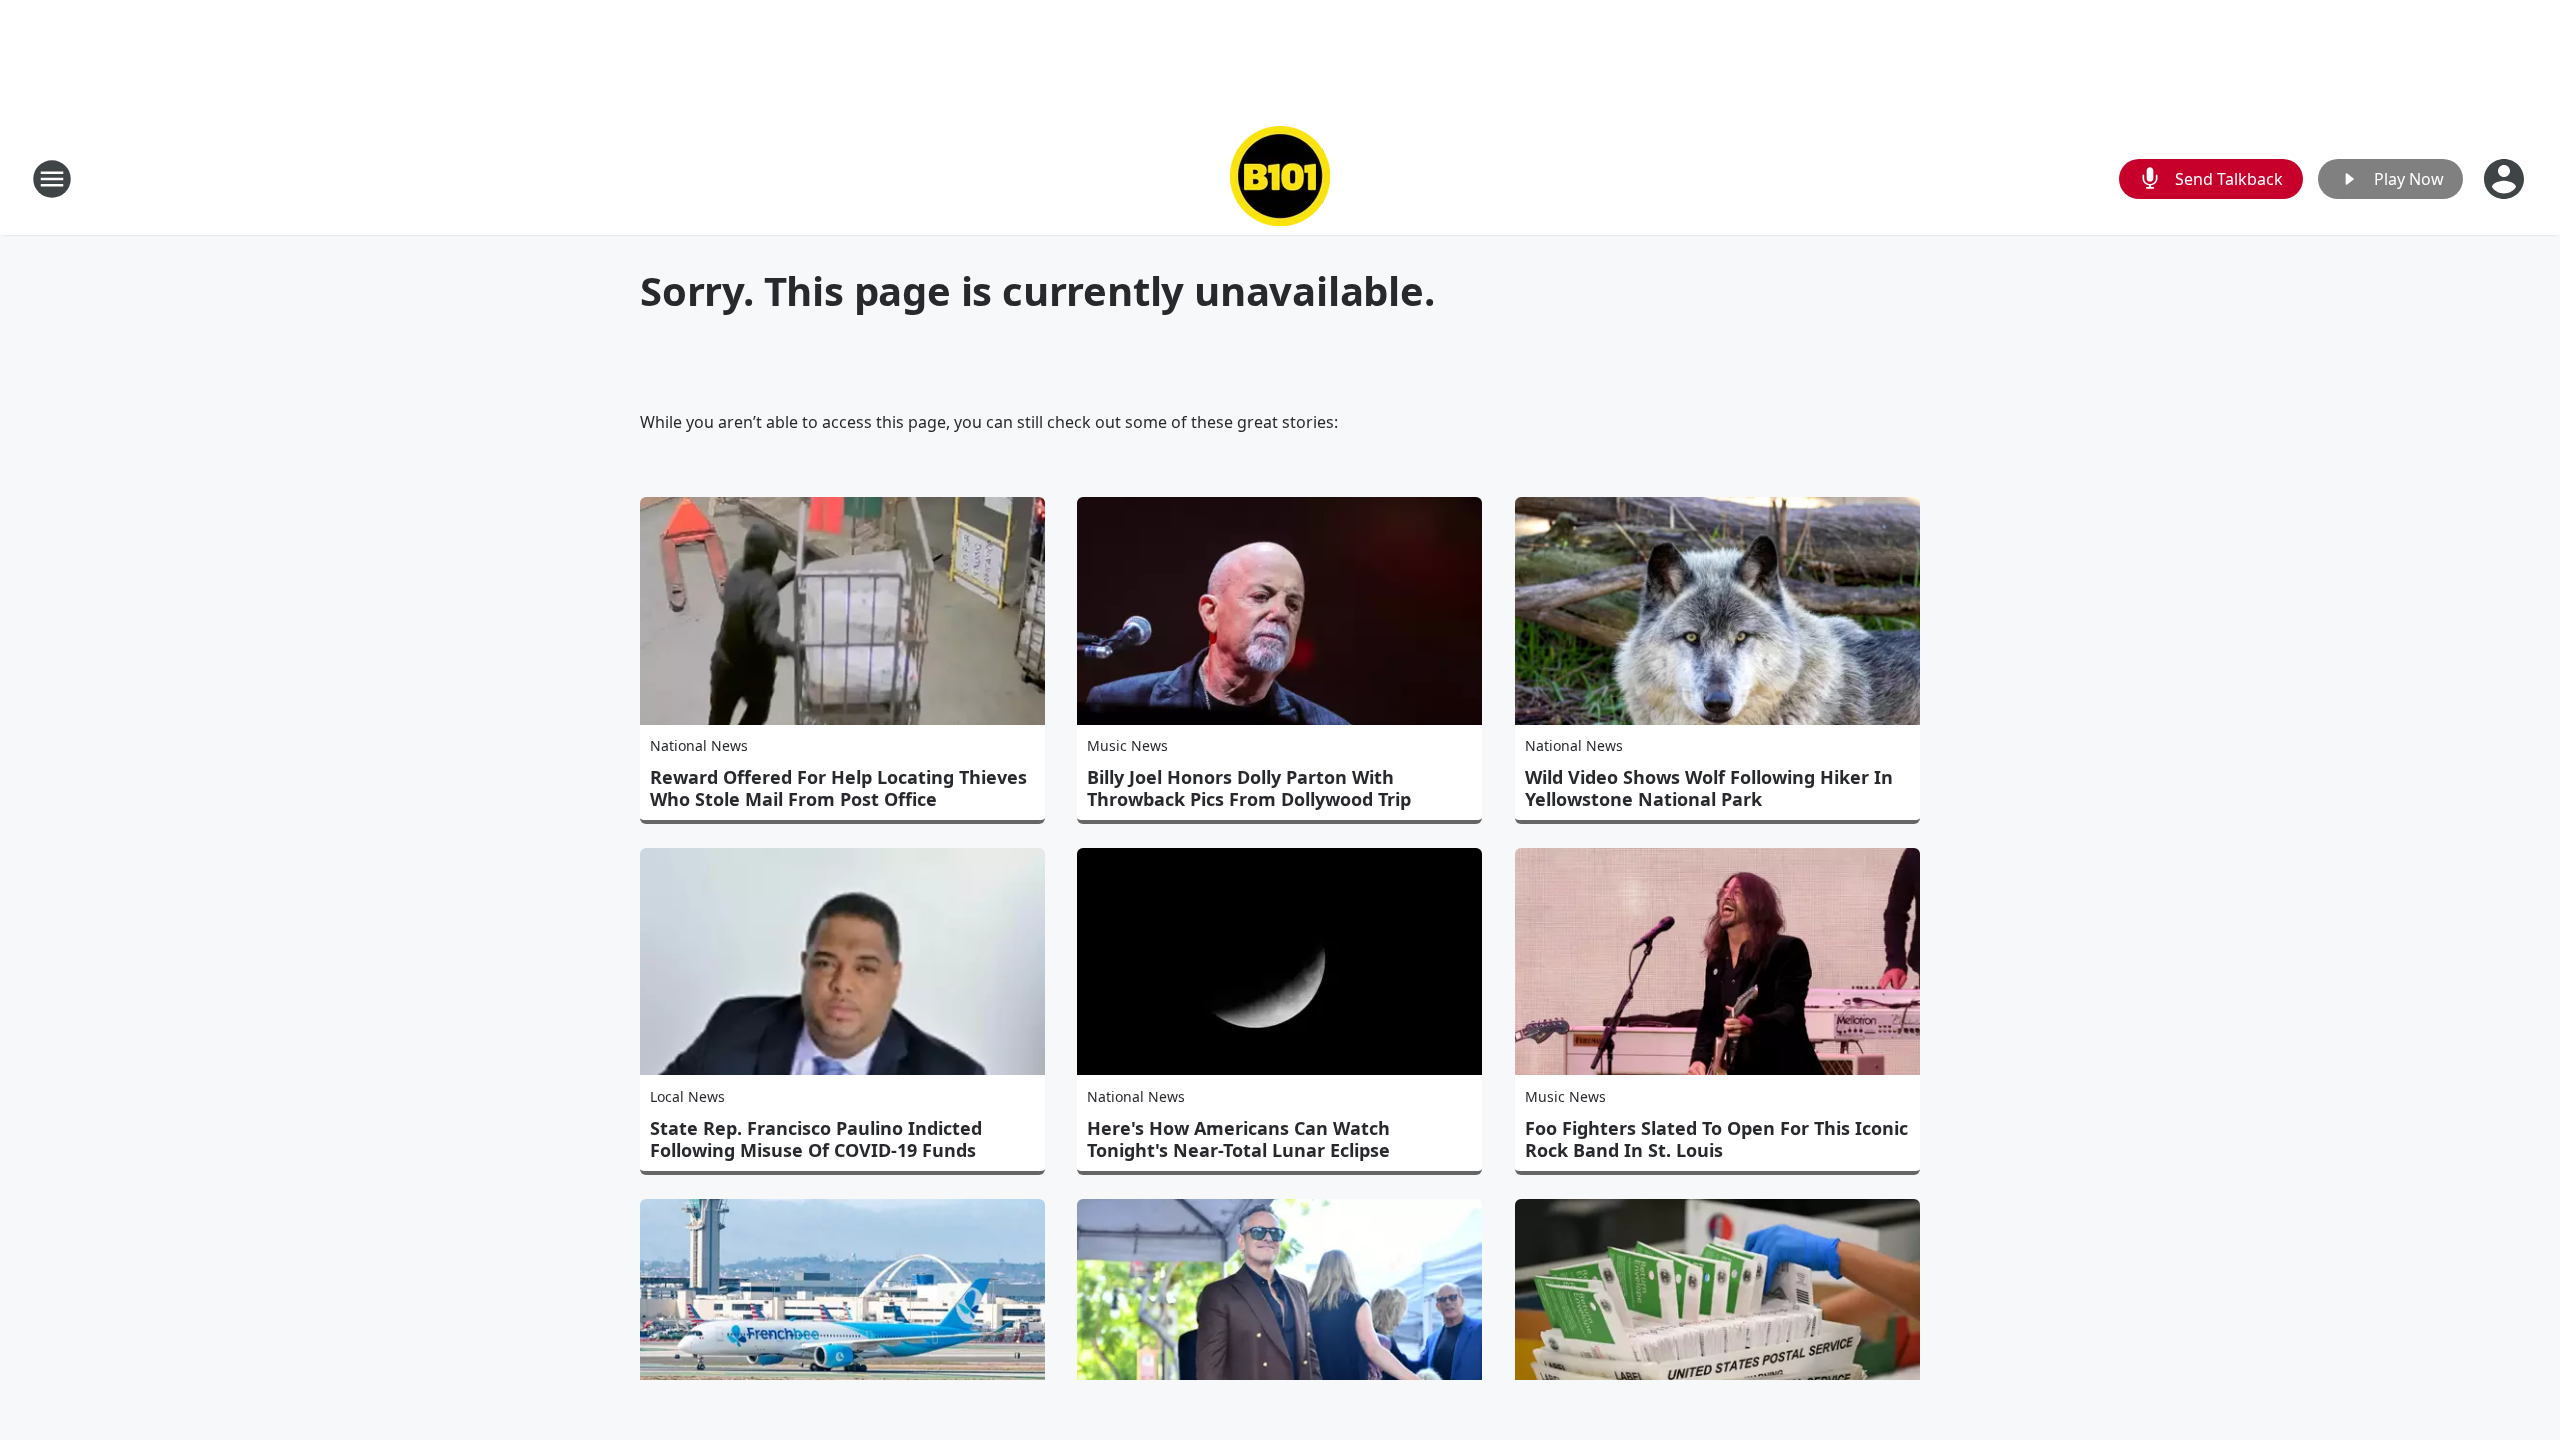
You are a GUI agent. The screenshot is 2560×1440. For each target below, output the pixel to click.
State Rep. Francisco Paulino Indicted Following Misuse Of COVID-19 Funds (816, 1139)
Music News (1127, 745)
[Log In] (2506, 179)
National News (699, 745)
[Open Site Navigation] (52, 179)
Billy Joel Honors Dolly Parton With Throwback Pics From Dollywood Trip (1249, 788)
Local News (687, 1096)
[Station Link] (1280, 178)
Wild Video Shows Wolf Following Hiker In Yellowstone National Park (1709, 788)
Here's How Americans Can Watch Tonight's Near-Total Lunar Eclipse (1238, 1139)
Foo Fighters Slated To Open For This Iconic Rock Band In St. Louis (1716, 1139)
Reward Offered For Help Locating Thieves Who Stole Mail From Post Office (838, 788)
